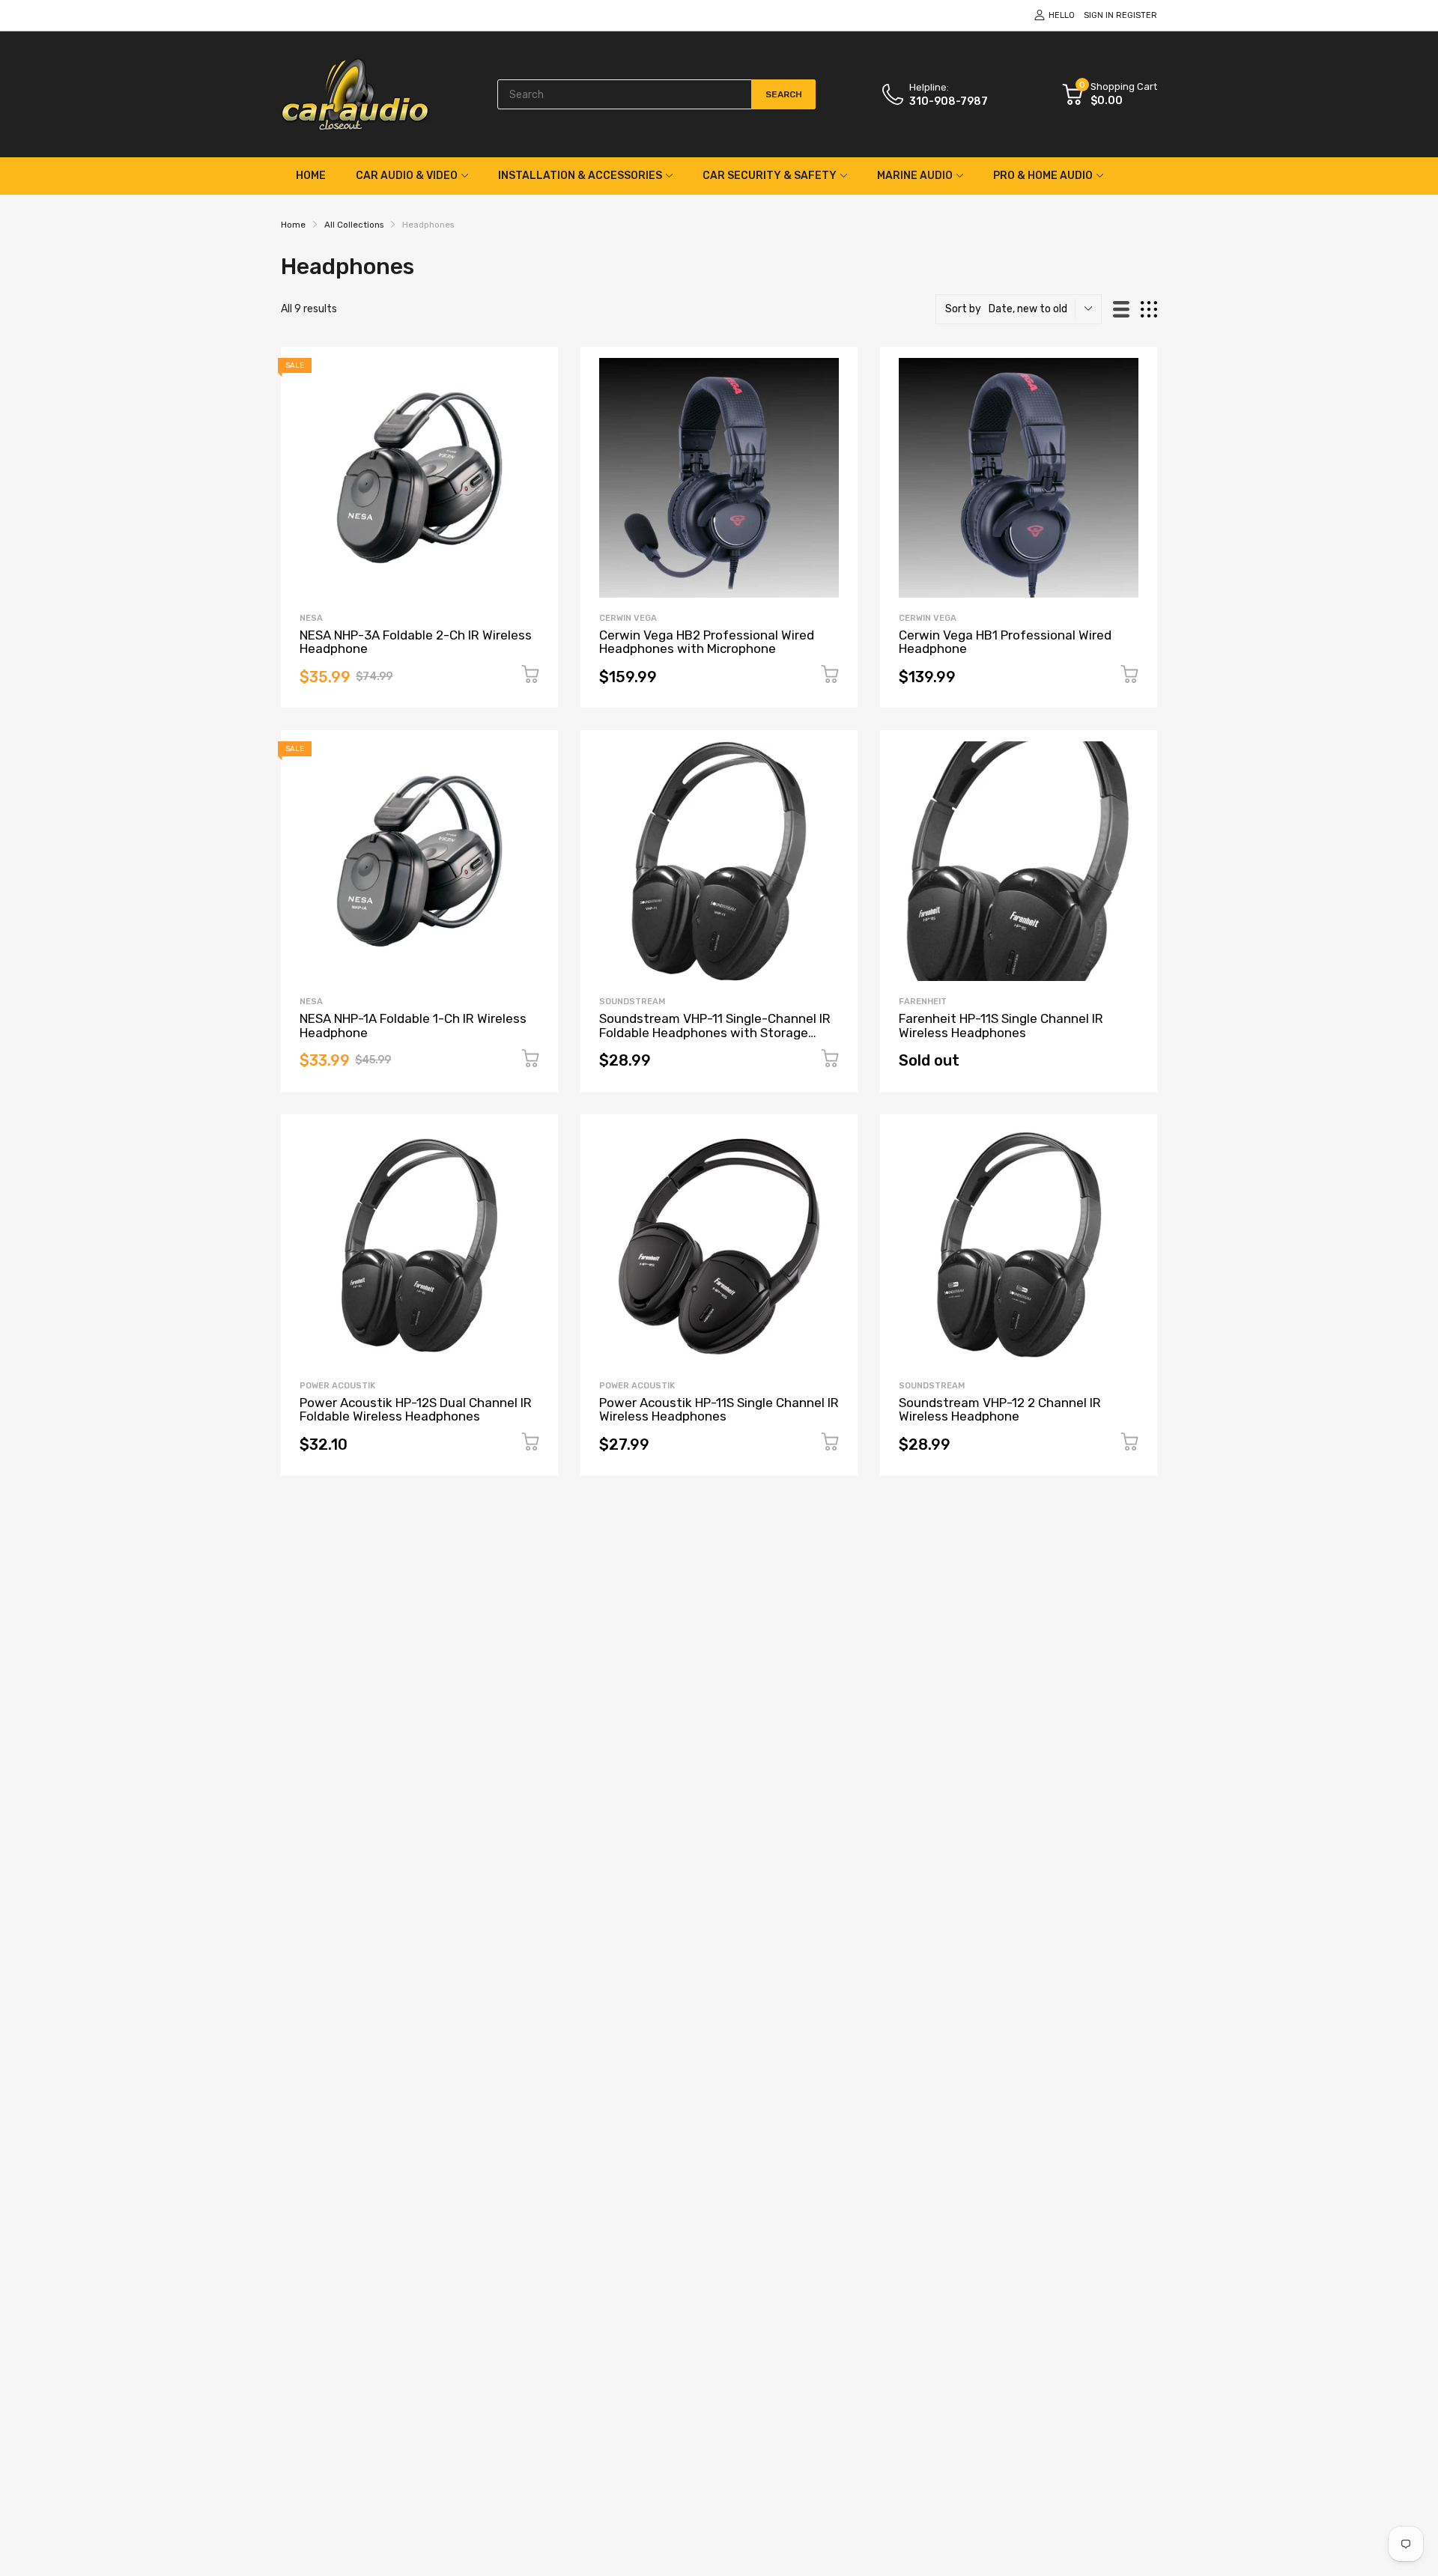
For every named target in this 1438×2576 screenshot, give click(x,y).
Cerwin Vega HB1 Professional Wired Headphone (1005, 642)
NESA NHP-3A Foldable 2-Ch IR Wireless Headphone (416, 642)
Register (1137, 15)
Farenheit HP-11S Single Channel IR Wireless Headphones (1001, 1026)
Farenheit (923, 1002)
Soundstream (632, 1002)
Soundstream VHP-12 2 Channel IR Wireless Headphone (1000, 1410)
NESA (311, 618)
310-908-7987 (949, 101)
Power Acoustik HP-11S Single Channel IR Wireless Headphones (719, 1410)
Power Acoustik (337, 1386)
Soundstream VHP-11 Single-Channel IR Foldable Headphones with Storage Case (715, 1032)
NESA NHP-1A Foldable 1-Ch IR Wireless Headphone (413, 1026)
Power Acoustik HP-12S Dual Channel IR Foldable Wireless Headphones (416, 1410)
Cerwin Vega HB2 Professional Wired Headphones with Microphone (707, 642)
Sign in (1099, 15)
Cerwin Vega (628, 618)
